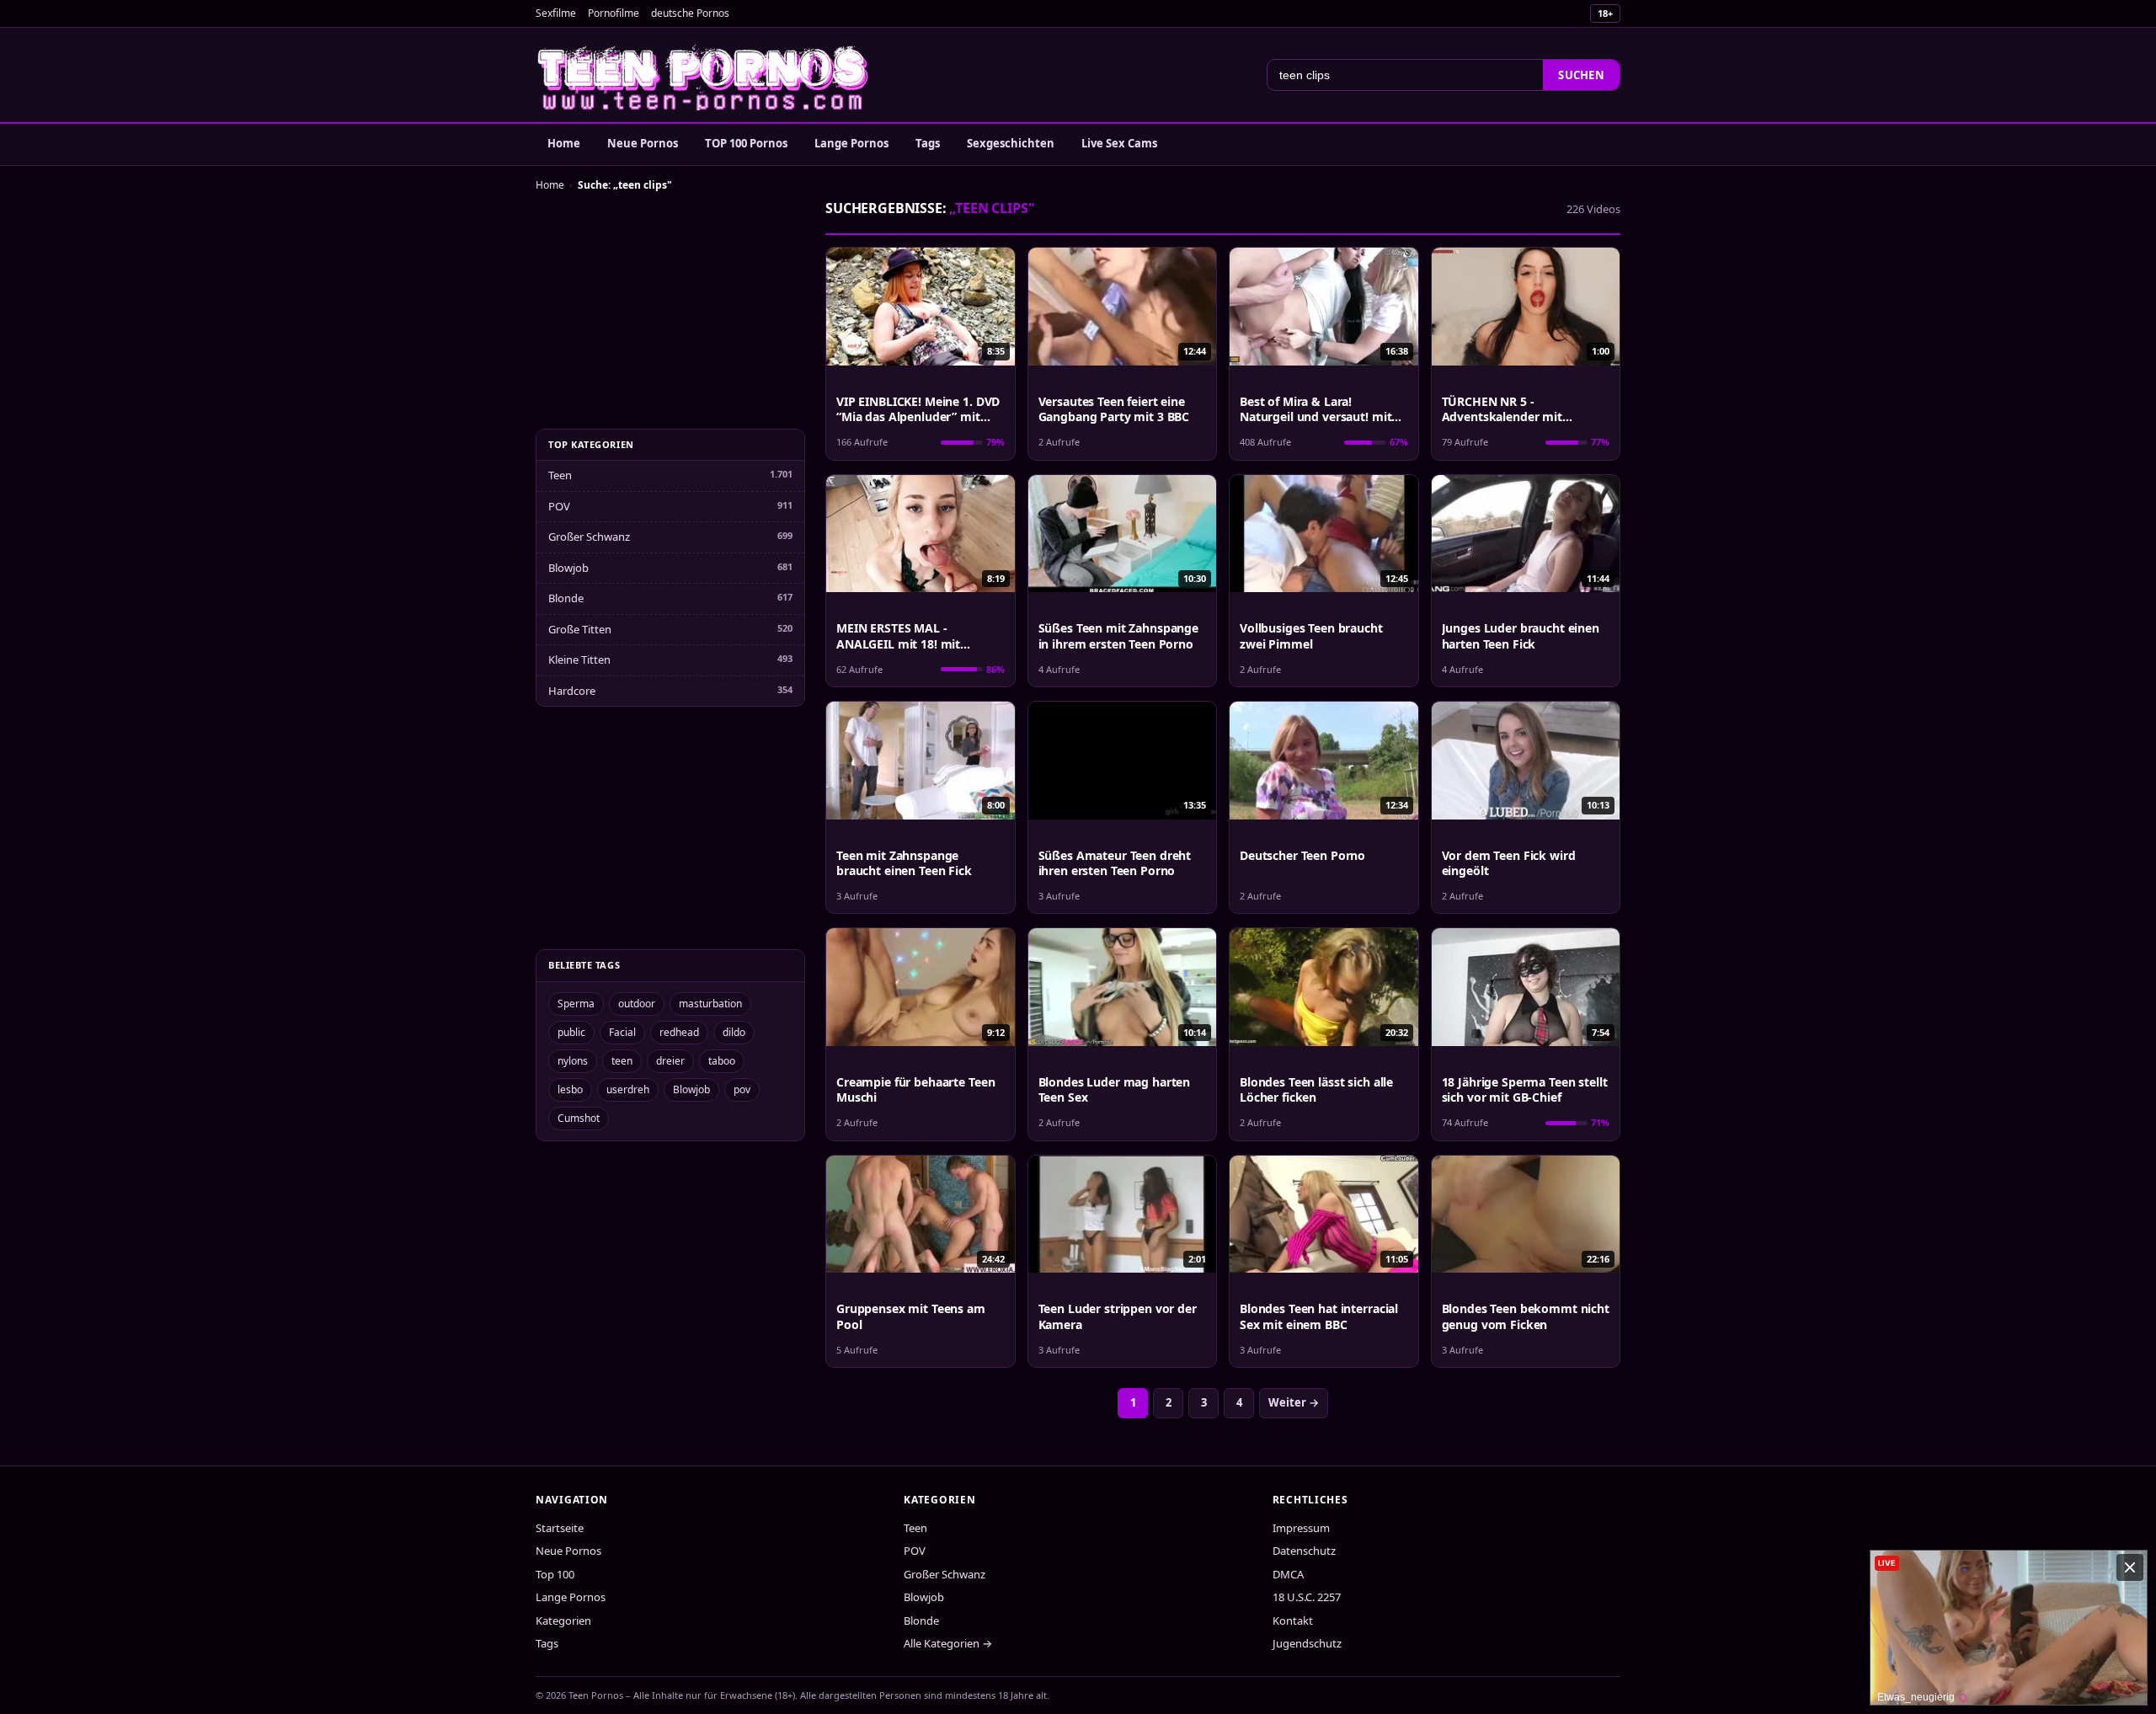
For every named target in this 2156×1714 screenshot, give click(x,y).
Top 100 (555, 1574)
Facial (622, 1032)
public (571, 1032)
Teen (560, 475)
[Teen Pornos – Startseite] (704, 75)
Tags (928, 143)
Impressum (1301, 1528)
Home (564, 143)
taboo (722, 1061)
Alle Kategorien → (948, 1643)
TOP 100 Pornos (746, 143)
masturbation (710, 1004)
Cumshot (579, 1118)
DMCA (1288, 1574)
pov (742, 1089)
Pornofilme (614, 13)
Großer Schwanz (589, 537)
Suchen (1581, 75)
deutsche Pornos (690, 13)
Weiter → (1294, 1402)
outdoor (637, 1004)
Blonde (566, 598)
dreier (670, 1061)
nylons (573, 1061)
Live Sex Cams (1119, 143)
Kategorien (563, 1621)
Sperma (576, 1004)
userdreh (628, 1089)
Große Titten (580, 629)
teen (622, 1061)
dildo (734, 1032)
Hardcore (572, 691)
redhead (679, 1032)
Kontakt (1293, 1621)
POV (559, 506)
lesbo (570, 1089)
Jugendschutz (1307, 1643)
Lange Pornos (851, 143)
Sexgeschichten (1011, 143)
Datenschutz (1304, 1551)
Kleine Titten (579, 659)
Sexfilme (556, 13)
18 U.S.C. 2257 (1307, 1597)
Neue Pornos (643, 143)
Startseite (560, 1528)
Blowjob (568, 568)
